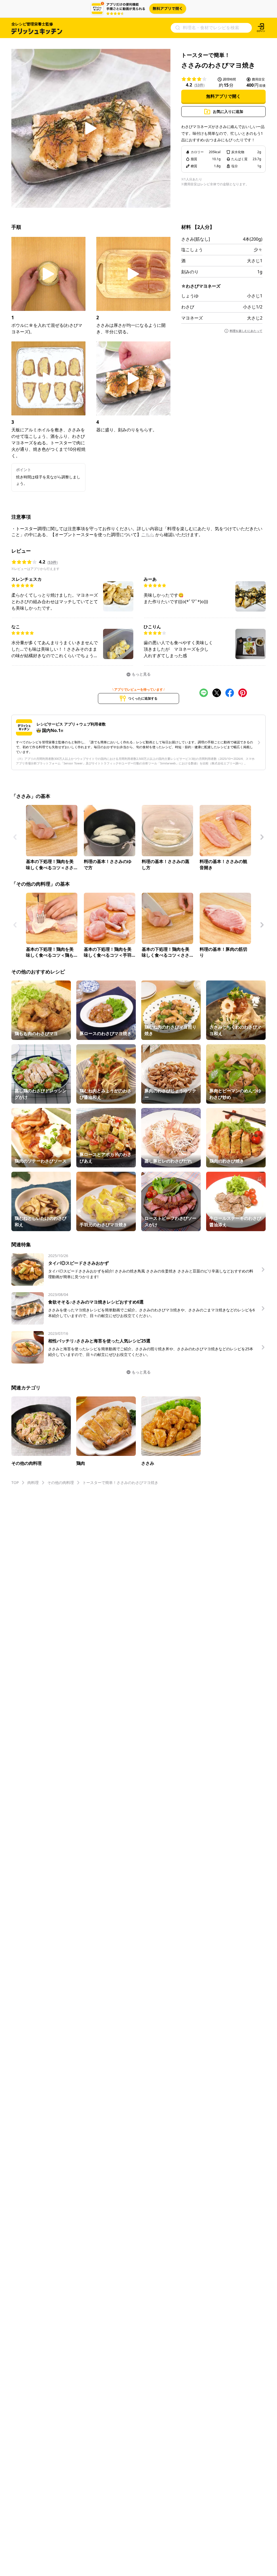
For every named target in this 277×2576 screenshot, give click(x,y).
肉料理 (33, 1482)
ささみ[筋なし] (196, 239)
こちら (148, 535)
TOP (15, 1482)
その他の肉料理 (61, 1482)
